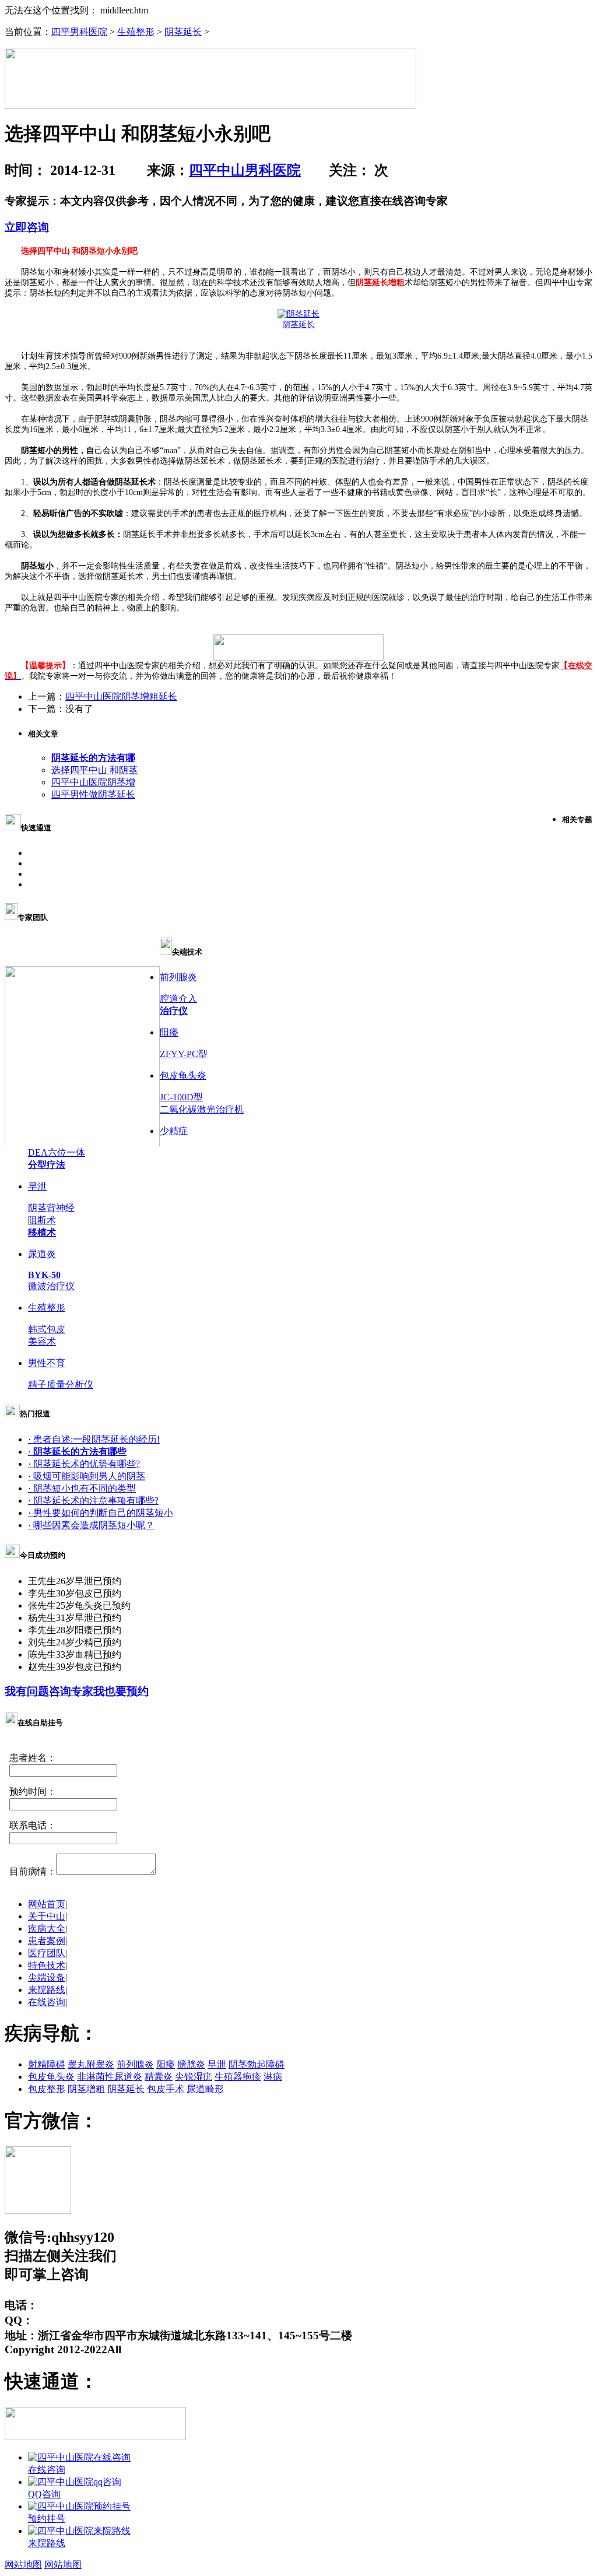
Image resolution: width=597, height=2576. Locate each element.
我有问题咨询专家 (49, 1691)
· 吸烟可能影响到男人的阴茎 (87, 1476)
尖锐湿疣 (194, 2077)
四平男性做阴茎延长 (93, 794)
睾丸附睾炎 (91, 2064)
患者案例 (47, 1941)
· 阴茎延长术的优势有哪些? (84, 1464)
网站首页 (47, 1904)
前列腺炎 (135, 2064)
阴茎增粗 (86, 2089)
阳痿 (166, 2064)
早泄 (217, 2064)
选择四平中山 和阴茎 (94, 770)
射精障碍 (47, 2064)
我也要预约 (121, 1691)
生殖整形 (136, 32)
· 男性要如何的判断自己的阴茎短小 (101, 1513)
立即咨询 (27, 227)
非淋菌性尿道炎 (110, 2077)
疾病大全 (47, 1929)
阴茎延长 (183, 32)
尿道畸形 (205, 2089)
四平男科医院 (79, 32)
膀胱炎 (191, 2064)
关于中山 (47, 1916)
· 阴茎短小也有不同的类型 (82, 1488)
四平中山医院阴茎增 (93, 782)
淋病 (273, 2077)
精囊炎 (159, 2077)
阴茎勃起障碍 (257, 2064)
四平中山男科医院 (245, 170)
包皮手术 (166, 2089)
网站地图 (23, 2565)
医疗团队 (47, 1953)
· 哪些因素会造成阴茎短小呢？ (91, 1525)
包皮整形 (47, 2089)
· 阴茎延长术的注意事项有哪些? (93, 1501)
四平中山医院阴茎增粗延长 (121, 696)
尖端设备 (47, 1977)
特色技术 (47, 1965)
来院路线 (47, 1990)
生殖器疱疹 (238, 2077)
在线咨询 (47, 2002)
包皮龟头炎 (51, 2077)
